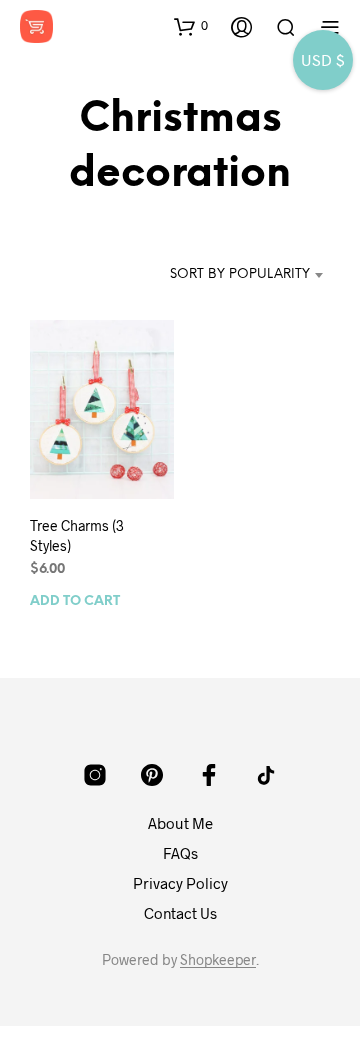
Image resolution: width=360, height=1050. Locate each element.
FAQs (180, 853)
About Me (180, 823)
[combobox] (240, 275)
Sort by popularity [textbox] (240, 274)
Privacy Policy (180, 883)
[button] (191, 26)
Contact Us (180, 913)
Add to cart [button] (75, 601)
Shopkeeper (218, 960)
